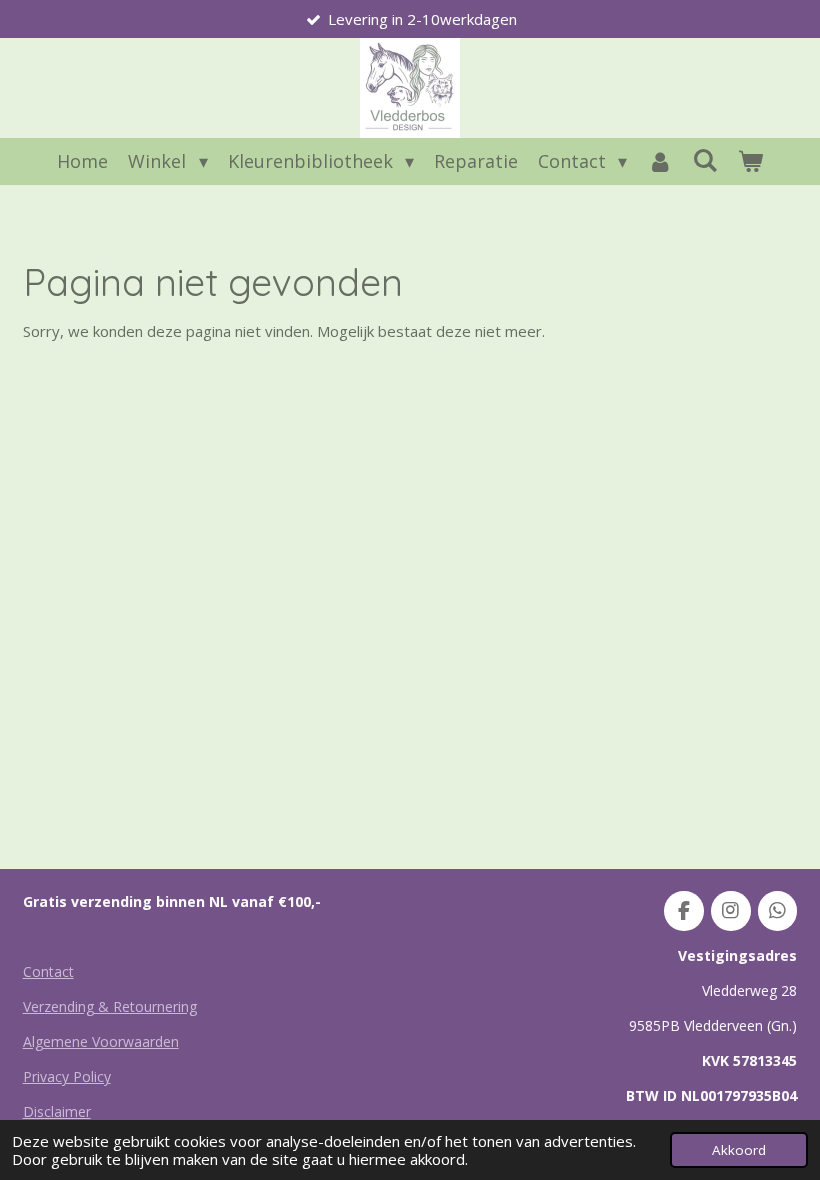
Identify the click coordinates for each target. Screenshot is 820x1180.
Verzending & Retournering (110, 1006)
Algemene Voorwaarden (101, 1041)
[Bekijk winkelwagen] (749, 161)
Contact (48, 971)
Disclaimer (57, 1111)
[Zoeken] (704, 160)
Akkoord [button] (739, 1150)
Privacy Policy (67, 1076)
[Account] (659, 161)
